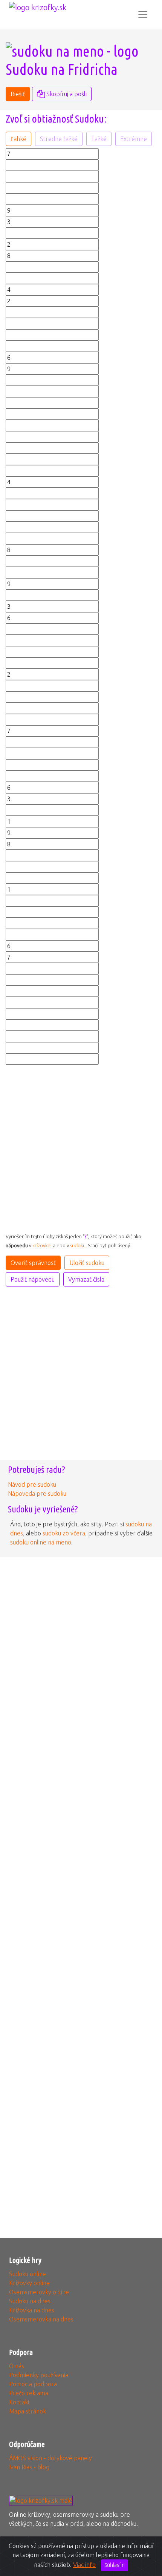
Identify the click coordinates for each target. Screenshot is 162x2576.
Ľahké (18, 139)
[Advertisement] (81, 1146)
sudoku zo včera (64, 1533)
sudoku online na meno (41, 1542)
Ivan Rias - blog (29, 2467)
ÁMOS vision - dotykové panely (50, 2458)
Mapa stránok (28, 2411)
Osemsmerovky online (39, 2292)
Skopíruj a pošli (66, 94)
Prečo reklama (29, 2393)
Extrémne (134, 139)
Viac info (84, 2565)
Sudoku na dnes (30, 2301)
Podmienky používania (39, 2375)
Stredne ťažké (59, 139)
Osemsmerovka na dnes (41, 2319)
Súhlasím (115, 2565)
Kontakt (20, 2402)
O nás (17, 2366)
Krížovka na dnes (32, 2310)
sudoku (78, 1245)
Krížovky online (29, 2283)
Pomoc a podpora (33, 2384)
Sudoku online (28, 2274)
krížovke (41, 1245)
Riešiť (18, 94)
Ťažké (99, 139)
